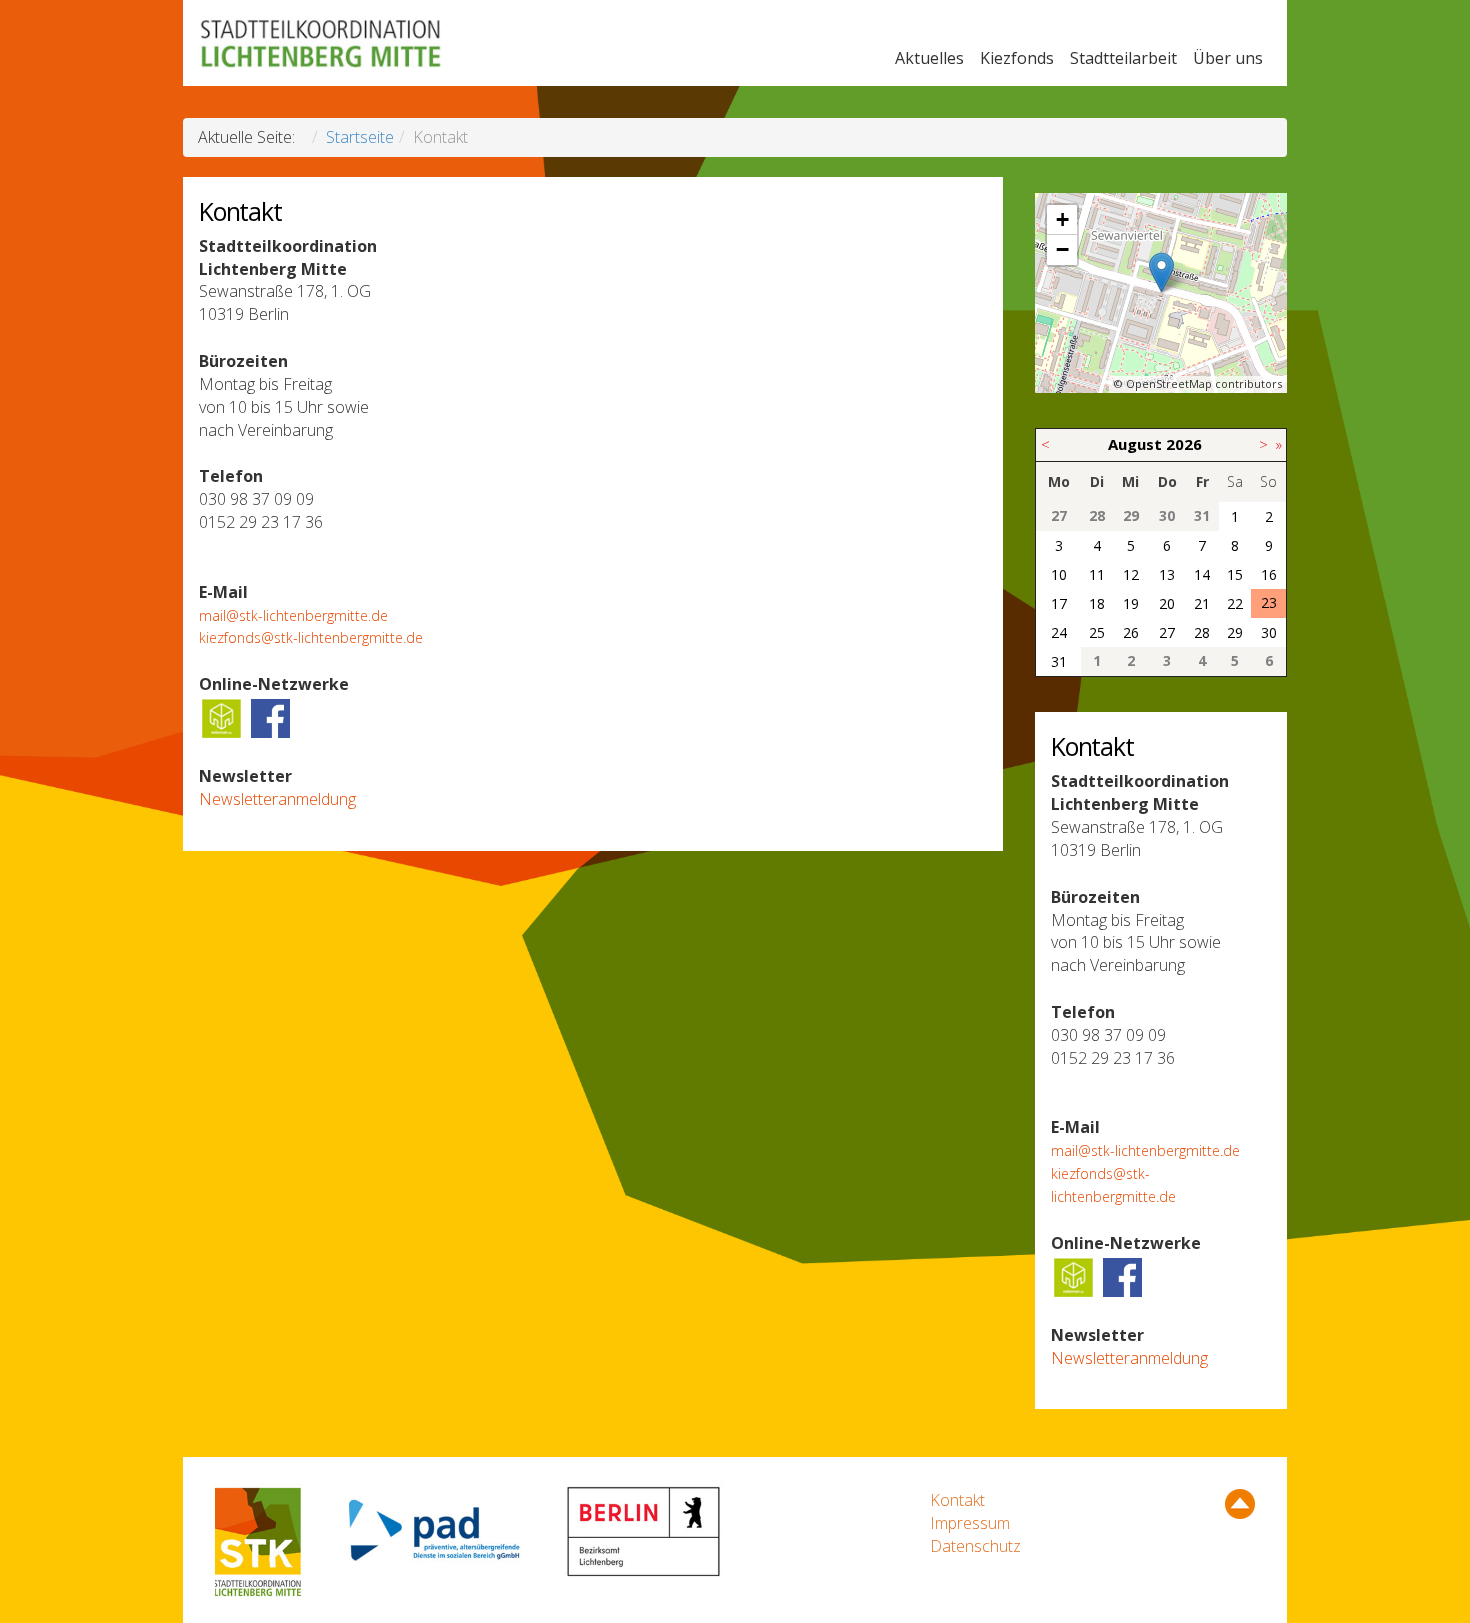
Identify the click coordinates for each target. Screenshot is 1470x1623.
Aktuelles (929, 58)
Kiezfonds (1017, 58)
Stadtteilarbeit (1123, 58)
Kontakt (957, 1500)
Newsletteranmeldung (277, 799)
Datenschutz (975, 1546)
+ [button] (1062, 219)
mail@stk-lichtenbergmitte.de (293, 615)
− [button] (1062, 249)
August (1135, 444)
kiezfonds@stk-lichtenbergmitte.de (311, 637)
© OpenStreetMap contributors (1198, 383)
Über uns (1228, 58)
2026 (1184, 444)
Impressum (970, 1523)
